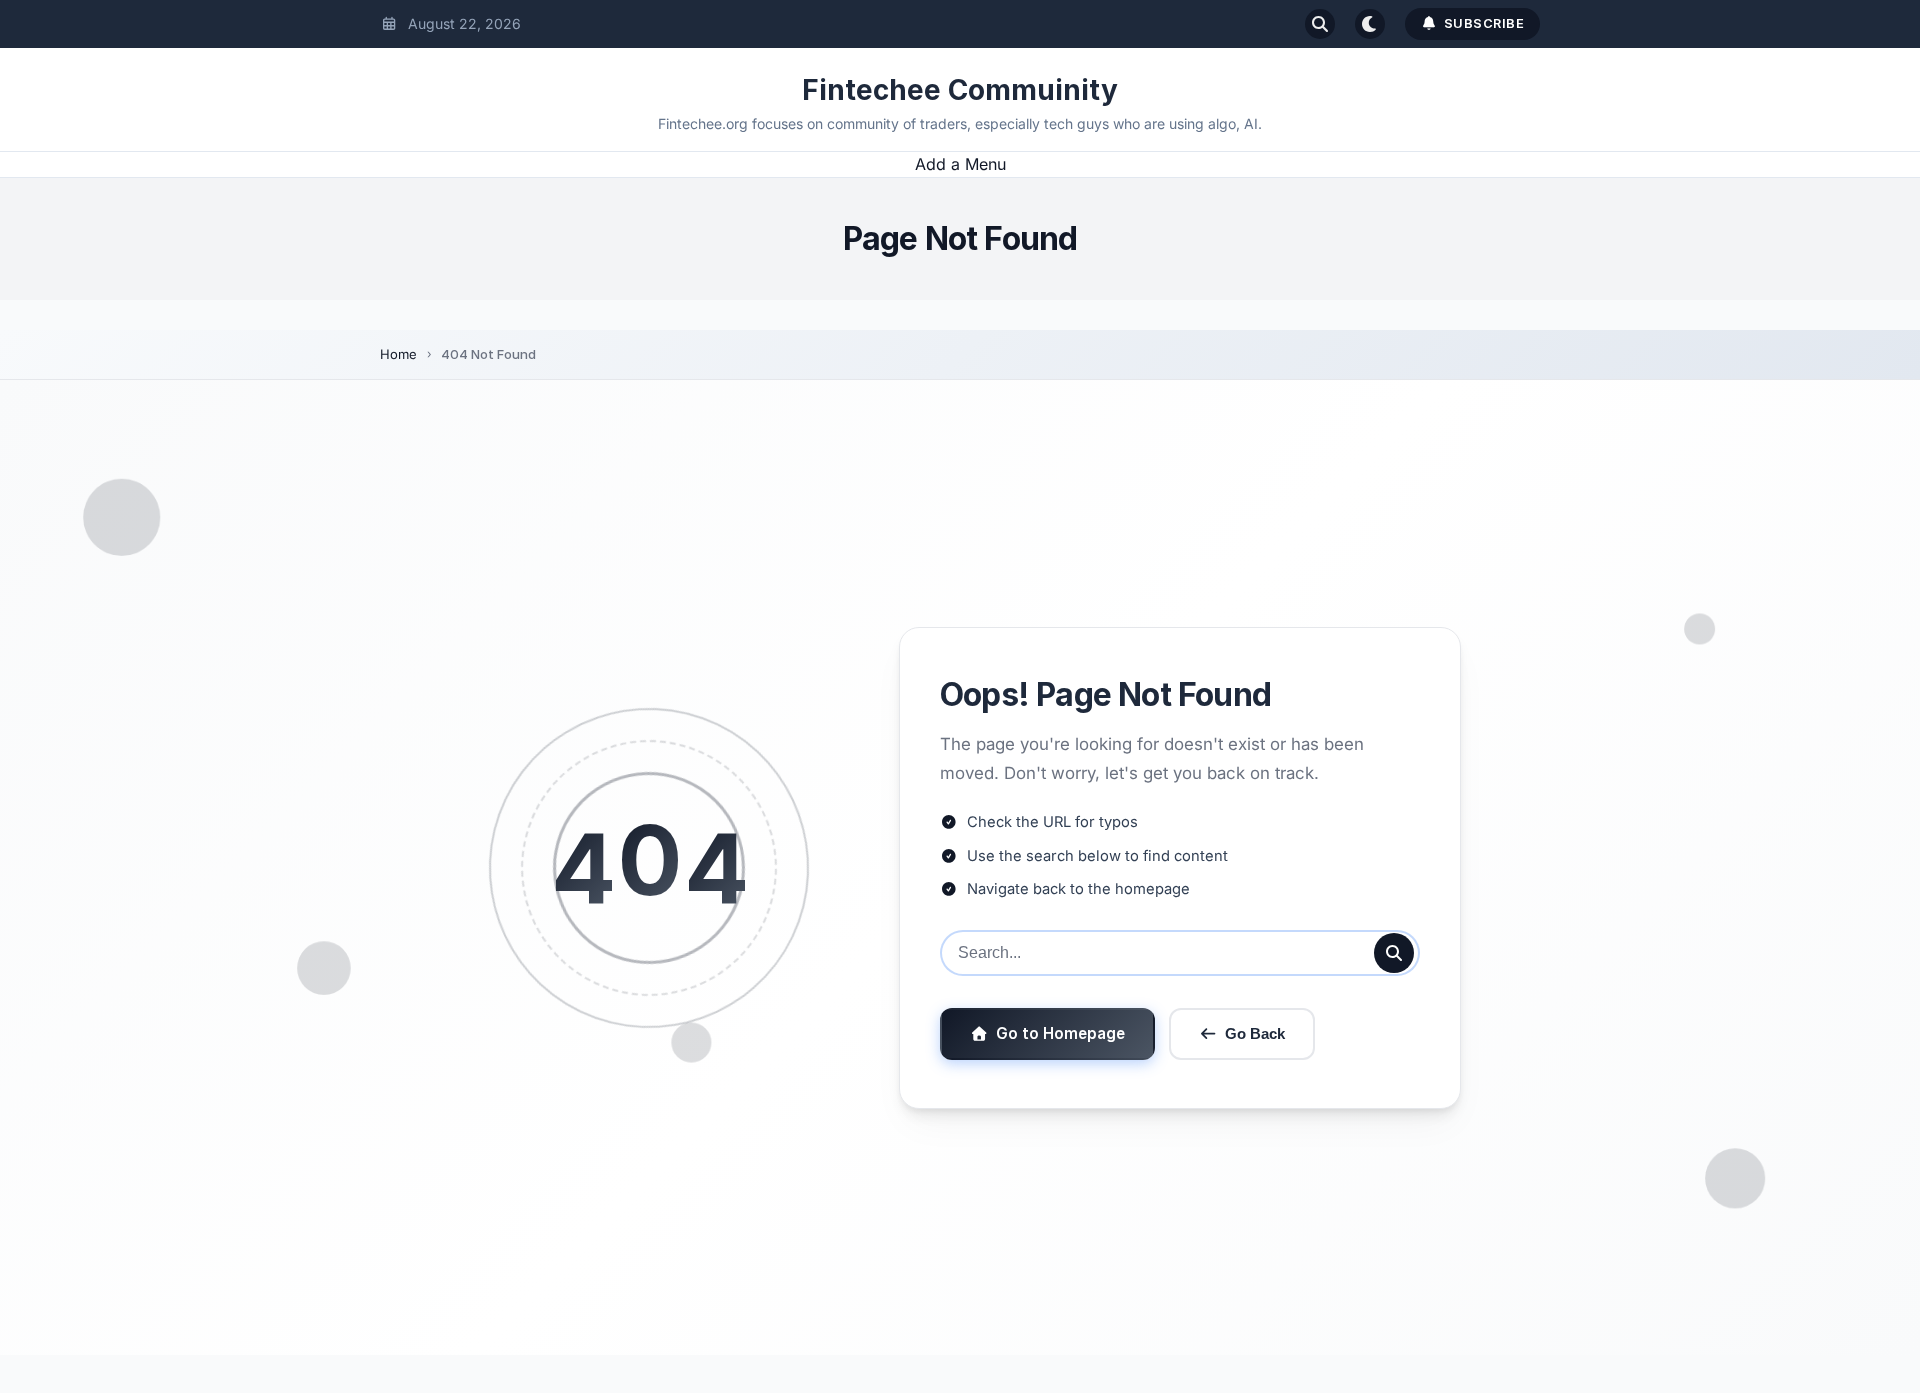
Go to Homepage (1060, 1033)
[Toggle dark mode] (1370, 24)
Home (398, 354)
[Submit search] (1394, 953)
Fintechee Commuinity (960, 90)
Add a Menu (960, 164)
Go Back (1255, 1033)
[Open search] (1320, 24)
